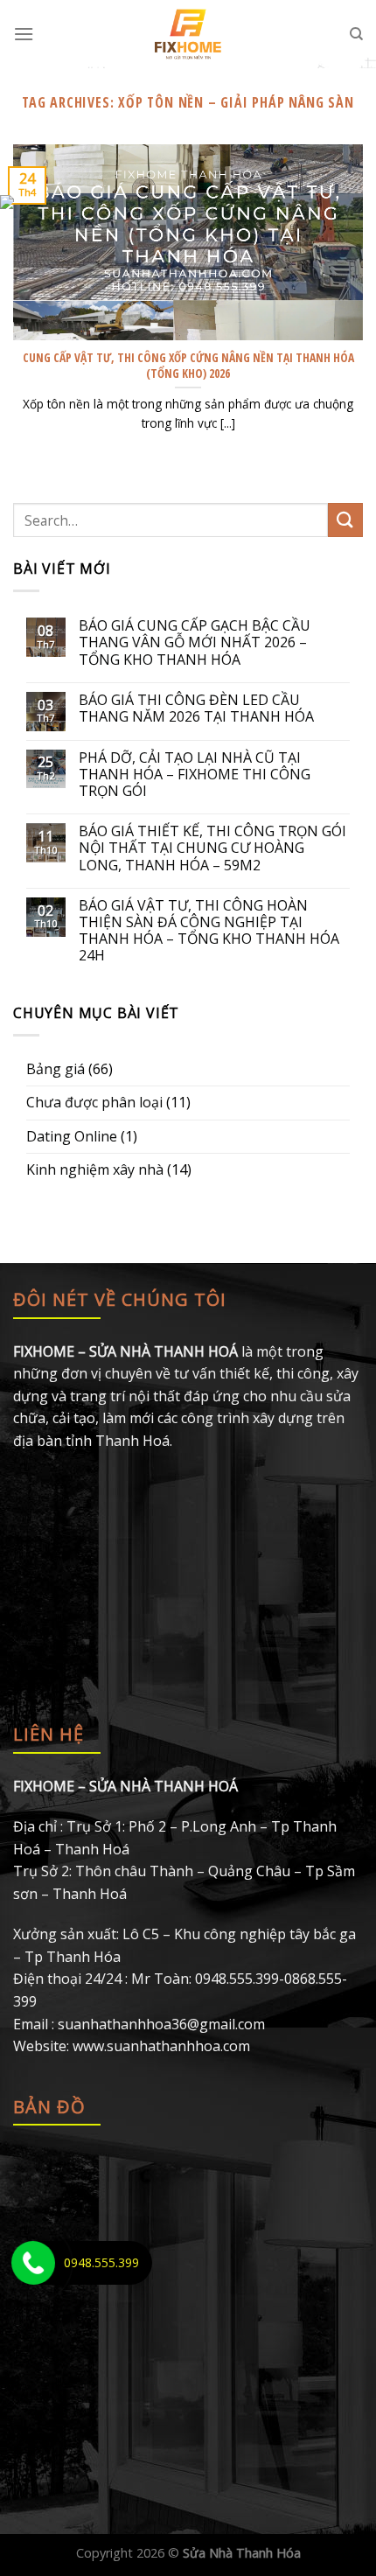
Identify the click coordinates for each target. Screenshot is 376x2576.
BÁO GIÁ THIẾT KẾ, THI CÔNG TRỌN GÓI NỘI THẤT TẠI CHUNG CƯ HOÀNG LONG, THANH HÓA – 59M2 (212, 848)
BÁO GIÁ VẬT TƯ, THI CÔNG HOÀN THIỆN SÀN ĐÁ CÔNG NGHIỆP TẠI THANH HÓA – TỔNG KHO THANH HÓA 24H (209, 931)
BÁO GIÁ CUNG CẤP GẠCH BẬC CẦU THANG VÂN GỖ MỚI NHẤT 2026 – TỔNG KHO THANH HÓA (195, 643)
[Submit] (345, 520)
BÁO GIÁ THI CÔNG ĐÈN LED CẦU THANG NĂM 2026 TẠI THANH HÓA (196, 709)
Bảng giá (56, 1069)
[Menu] (24, 34)
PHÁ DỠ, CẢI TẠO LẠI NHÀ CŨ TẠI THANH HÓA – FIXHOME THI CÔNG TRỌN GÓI (195, 775)
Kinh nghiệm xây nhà (95, 1169)
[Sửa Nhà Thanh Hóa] (188, 34)
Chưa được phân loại (94, 1102)
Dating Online (72, 1136)
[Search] (356, 34)
